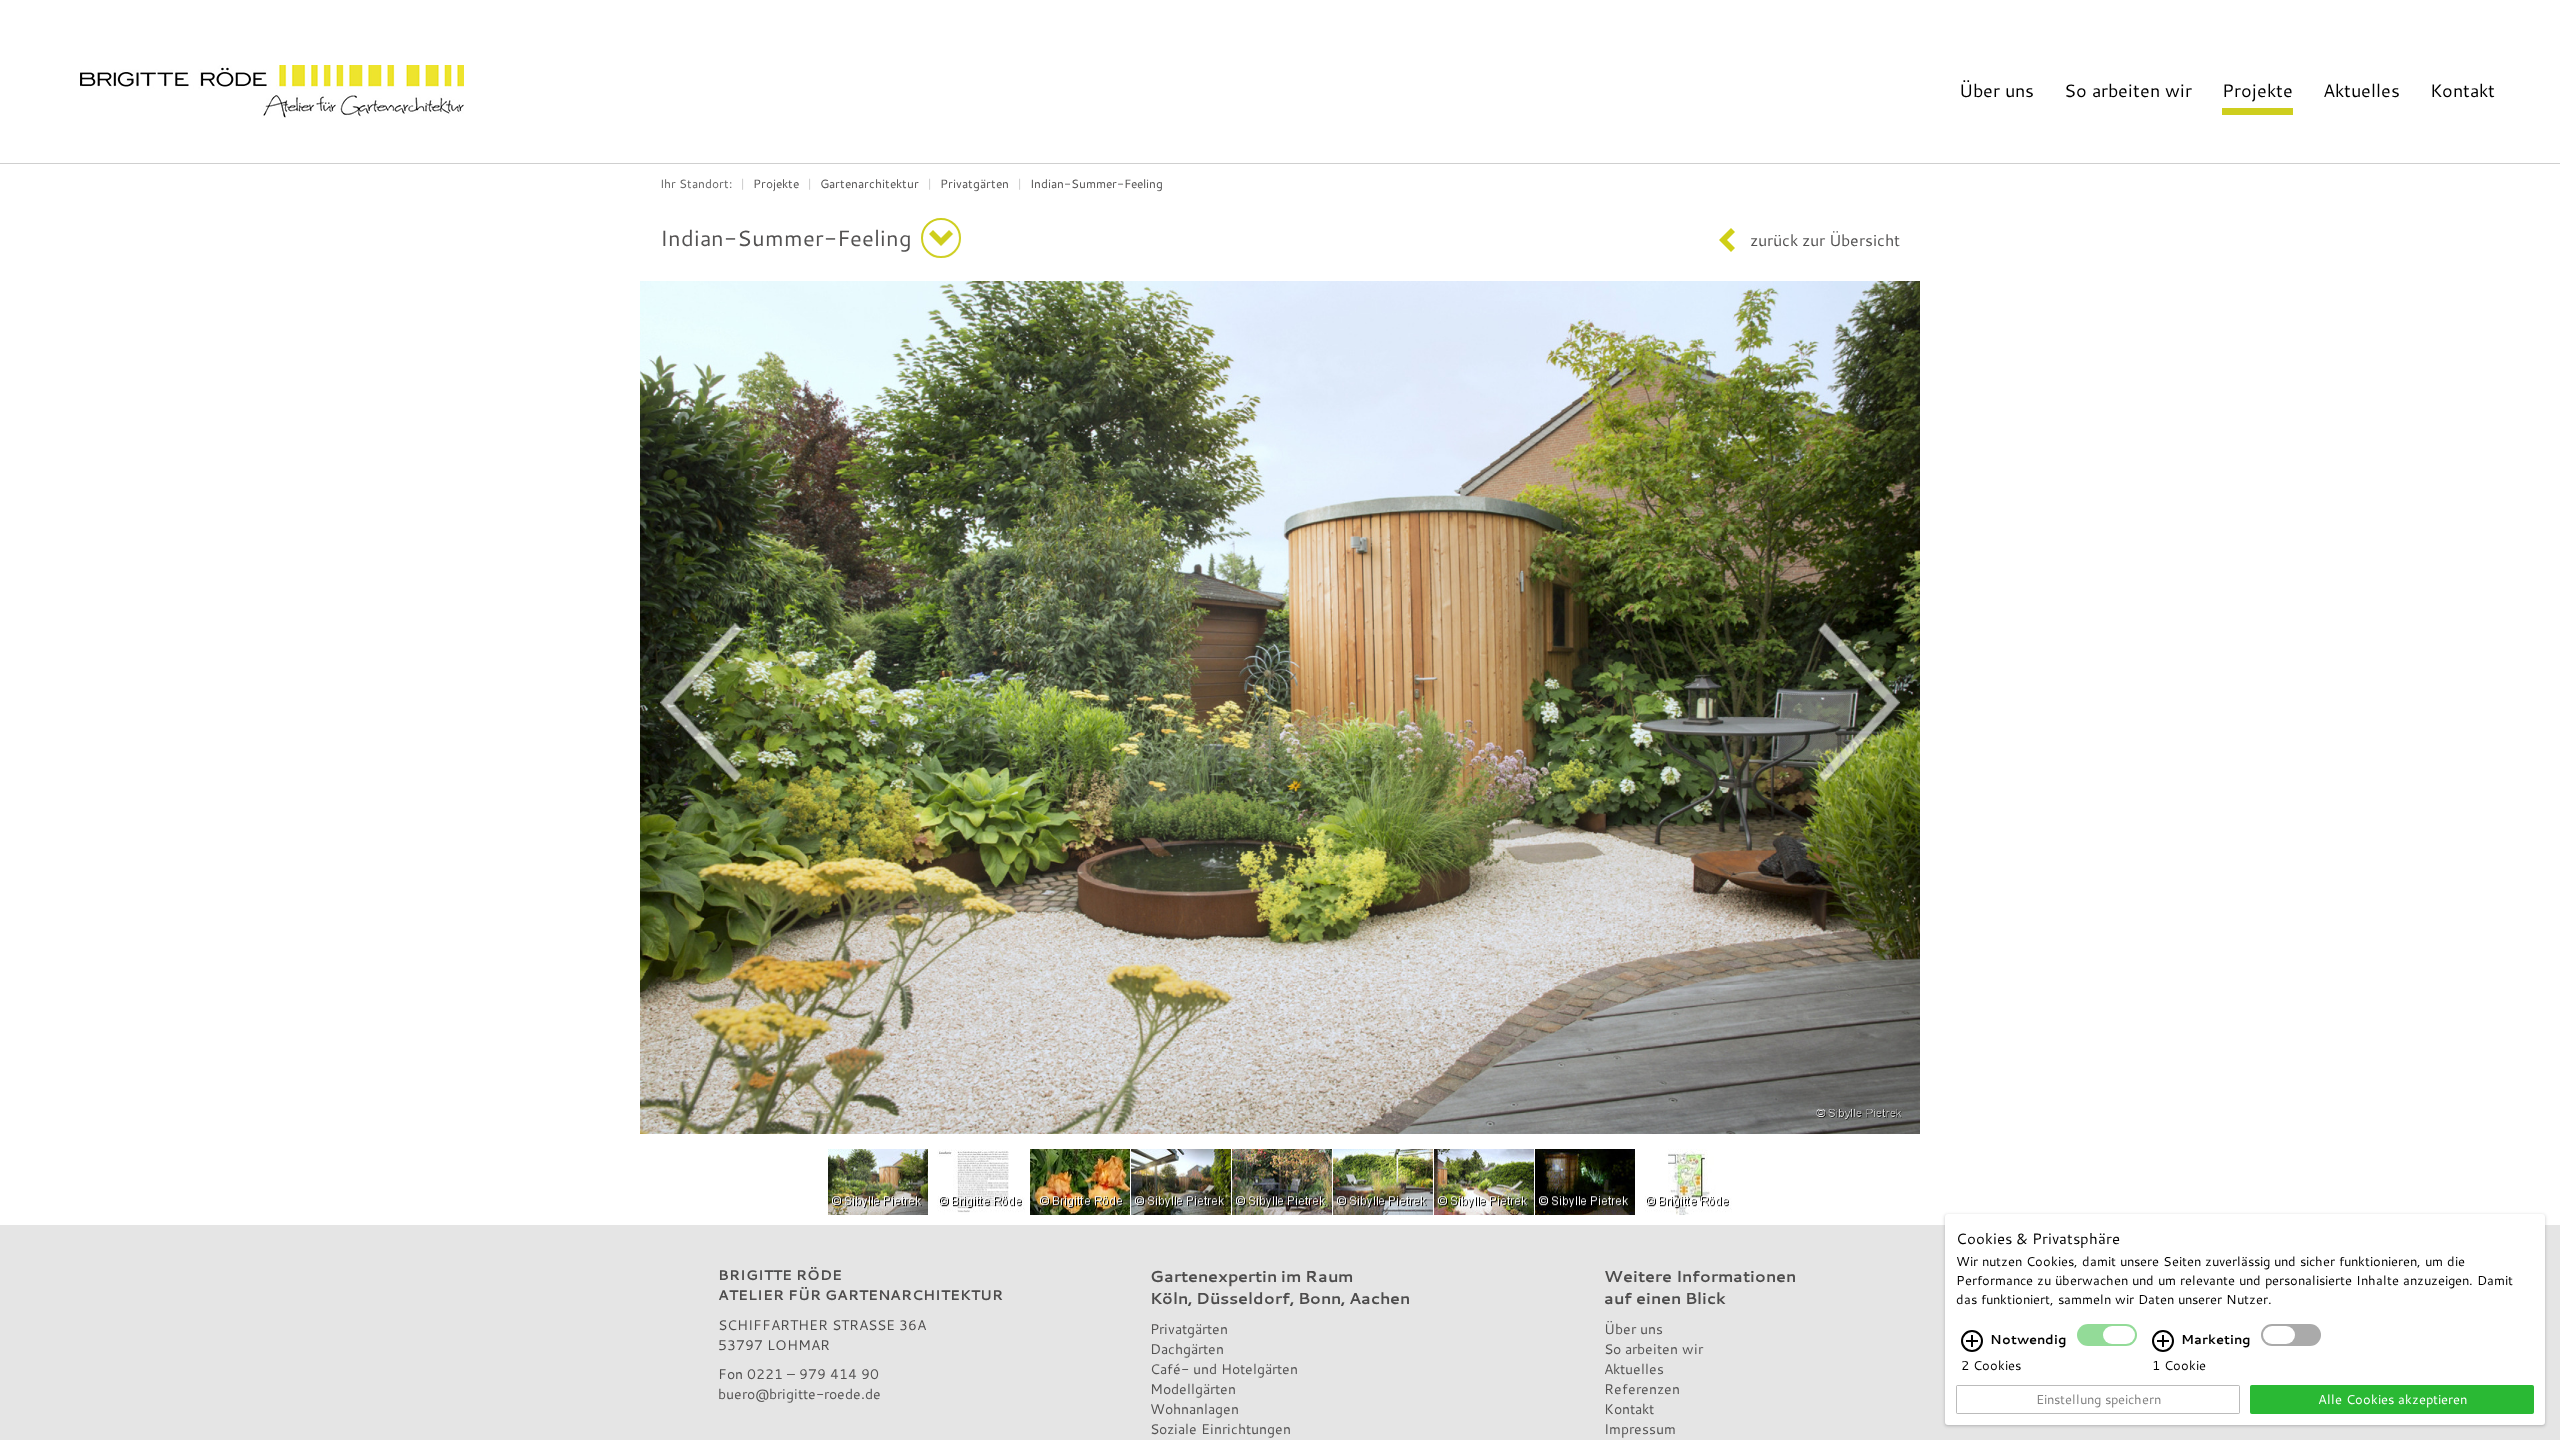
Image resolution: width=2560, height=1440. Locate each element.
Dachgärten (1187, 1348)
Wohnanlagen (1194, 1408)
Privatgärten (974, 183)
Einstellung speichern (2098, 1399)
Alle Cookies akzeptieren (2392, 1399)
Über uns (1996, 90)
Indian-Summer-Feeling (1096, 183)
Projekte (2257, 90)
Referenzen (1642, 1388)
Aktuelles (2361, 90)
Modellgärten (1193, 1388)
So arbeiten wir (2128, 90)
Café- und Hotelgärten (1224, 1368)
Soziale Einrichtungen (1220, 1428)
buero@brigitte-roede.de (799, 1393)
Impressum (1640, 1428)
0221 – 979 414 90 (813, 1373)
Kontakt (2462, 90)
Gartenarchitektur (869, 183)
